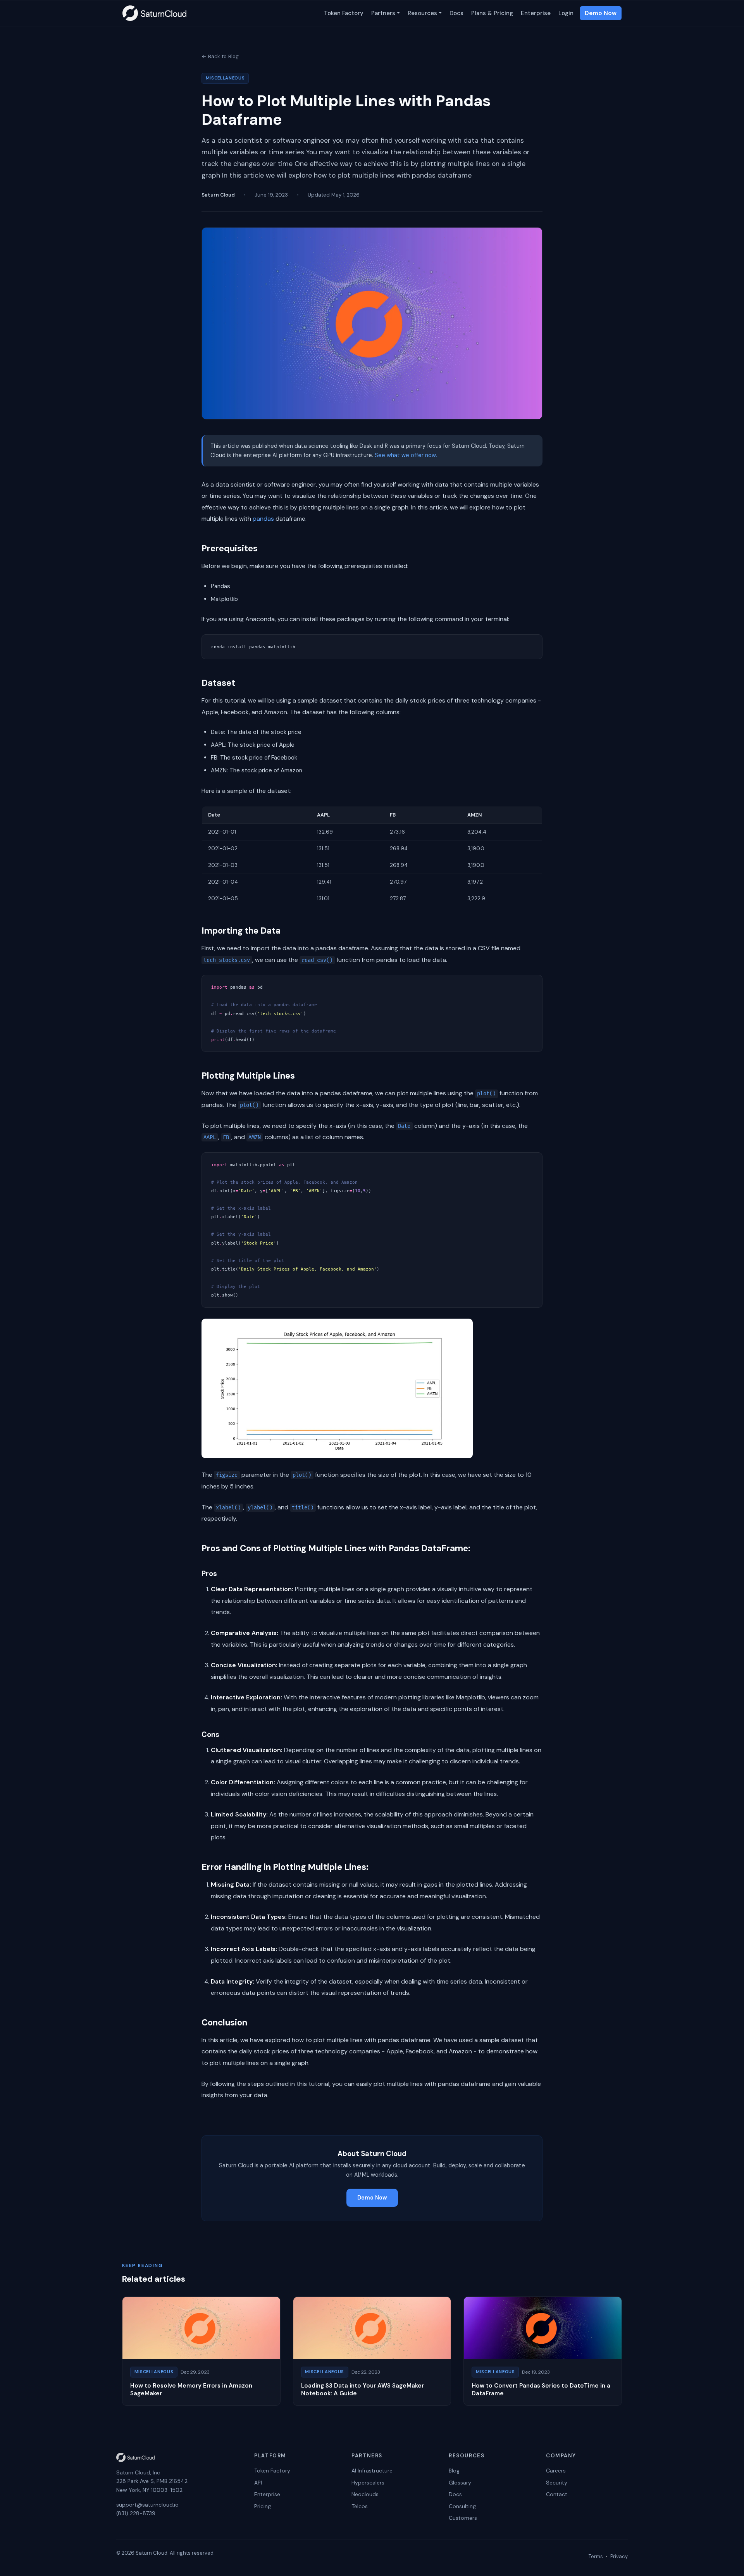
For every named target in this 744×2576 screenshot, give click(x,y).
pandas (263, 519)
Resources (422, 13)
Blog (454, 2471)
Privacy (619, 2556)
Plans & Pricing (492, 13)
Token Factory (344, 13)
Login (566, 13)
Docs (456, 13)
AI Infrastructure (372, 2471)
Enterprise (536, 13)
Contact (557, 2494)
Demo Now (601, 13)
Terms (596, 2556)
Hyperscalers (368, 2483)
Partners (383, 13)
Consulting (462, 2506)
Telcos (360, 2506)
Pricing (263, 2506)
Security (557, 2483)
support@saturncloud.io (147, 2505)
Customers (463, 2518)
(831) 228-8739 (136, 2513)
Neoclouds (365, 2494)
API (258, 2483)
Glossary (460, 2483)
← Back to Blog (220, 56)
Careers (556, 2471)
